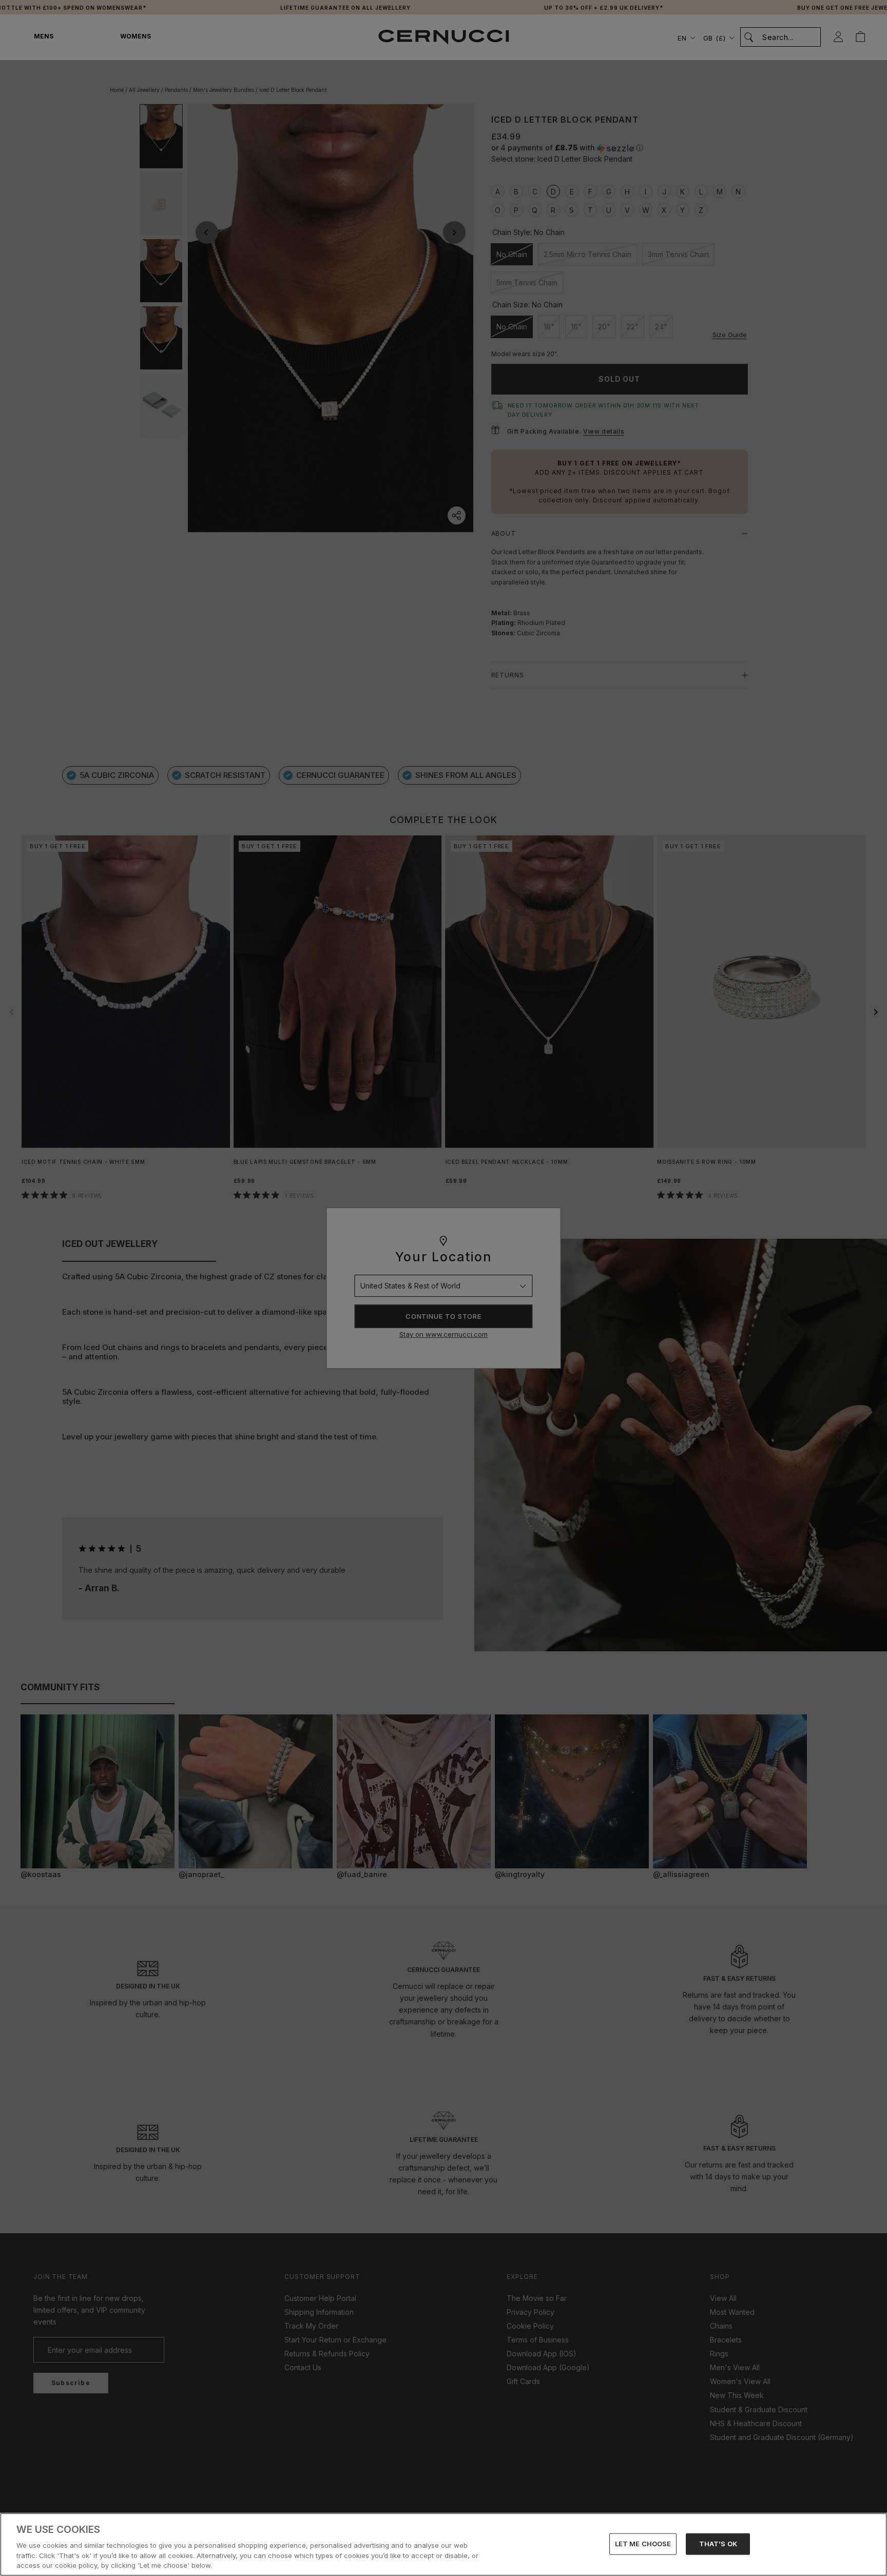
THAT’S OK (718, 2544)
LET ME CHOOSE (643, 2544)
